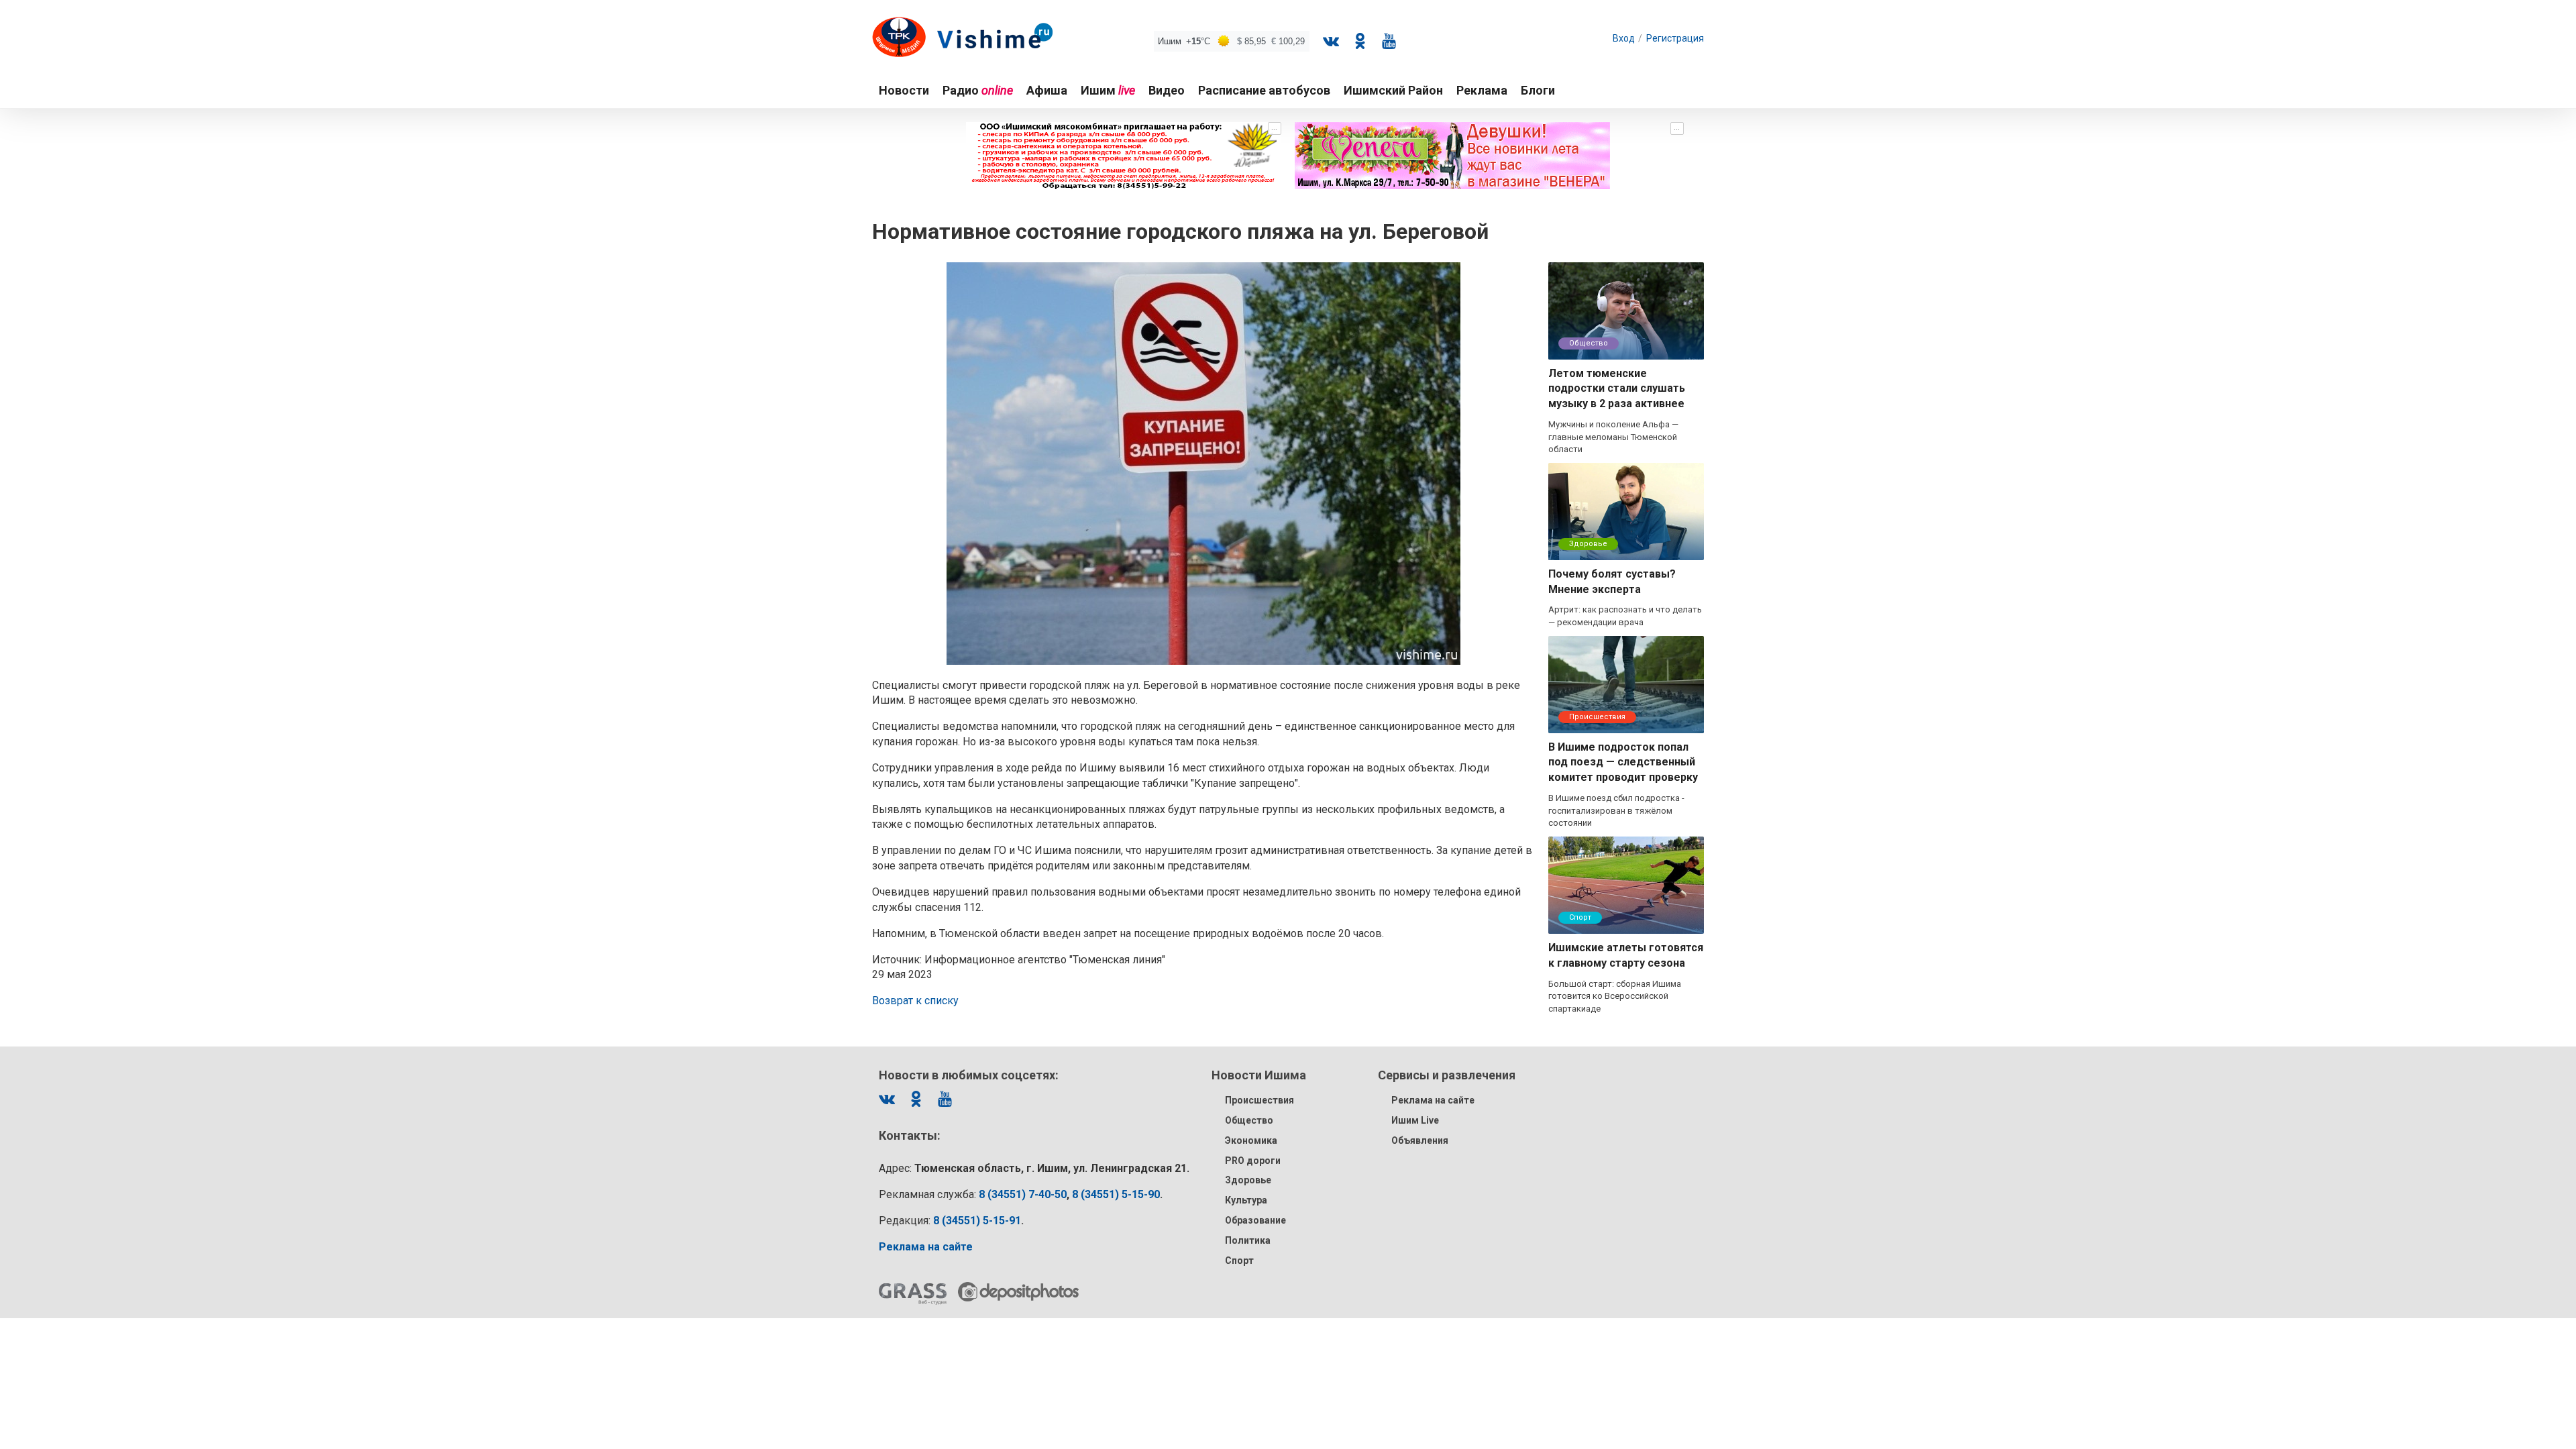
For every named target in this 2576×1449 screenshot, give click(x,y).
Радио (978, 90)
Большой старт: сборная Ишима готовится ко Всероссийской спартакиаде (1615, 996)
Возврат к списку (915, 1001)
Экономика (1251, 1140)
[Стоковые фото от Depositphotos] (1018, 1292)
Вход (1624, 38)
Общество (1589, 343)
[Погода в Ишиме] (1232, 41)
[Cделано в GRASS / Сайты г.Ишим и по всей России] (913, 1294)
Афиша (1047, 90)
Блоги (1538, 90)
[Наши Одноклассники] (1360, 41)
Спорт (1580, 917)
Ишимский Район (1393, 90)
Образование (1255, 1220)
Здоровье (1588, 544)
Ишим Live (1415, 1120)
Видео (1167, 90)
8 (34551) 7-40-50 (1023, 1194)
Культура (1246, 1200)
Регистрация (1675, 38)
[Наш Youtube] (1389, 41)
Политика (1248, 1240)
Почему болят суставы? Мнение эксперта (1612, 582)
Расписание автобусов (1264, 90)
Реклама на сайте (1433, 1100)
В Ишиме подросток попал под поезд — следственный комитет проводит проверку (1623, 762)
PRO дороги (1253, 1161)
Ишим (1108, 90)
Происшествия (1597, 717)
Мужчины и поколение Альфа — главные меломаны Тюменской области (1613, 437)
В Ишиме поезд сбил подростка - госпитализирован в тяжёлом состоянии (1616, 810)
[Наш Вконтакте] (1331, 41)
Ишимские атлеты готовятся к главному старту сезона (1626, 955)
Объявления (1420, 1140)
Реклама (1482, 90)
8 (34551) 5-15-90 (1116, 1194)
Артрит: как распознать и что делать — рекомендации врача (1625, 616)
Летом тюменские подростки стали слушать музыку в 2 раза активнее (1617, 389)
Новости (904, 90)
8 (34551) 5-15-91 (977, 1221)
